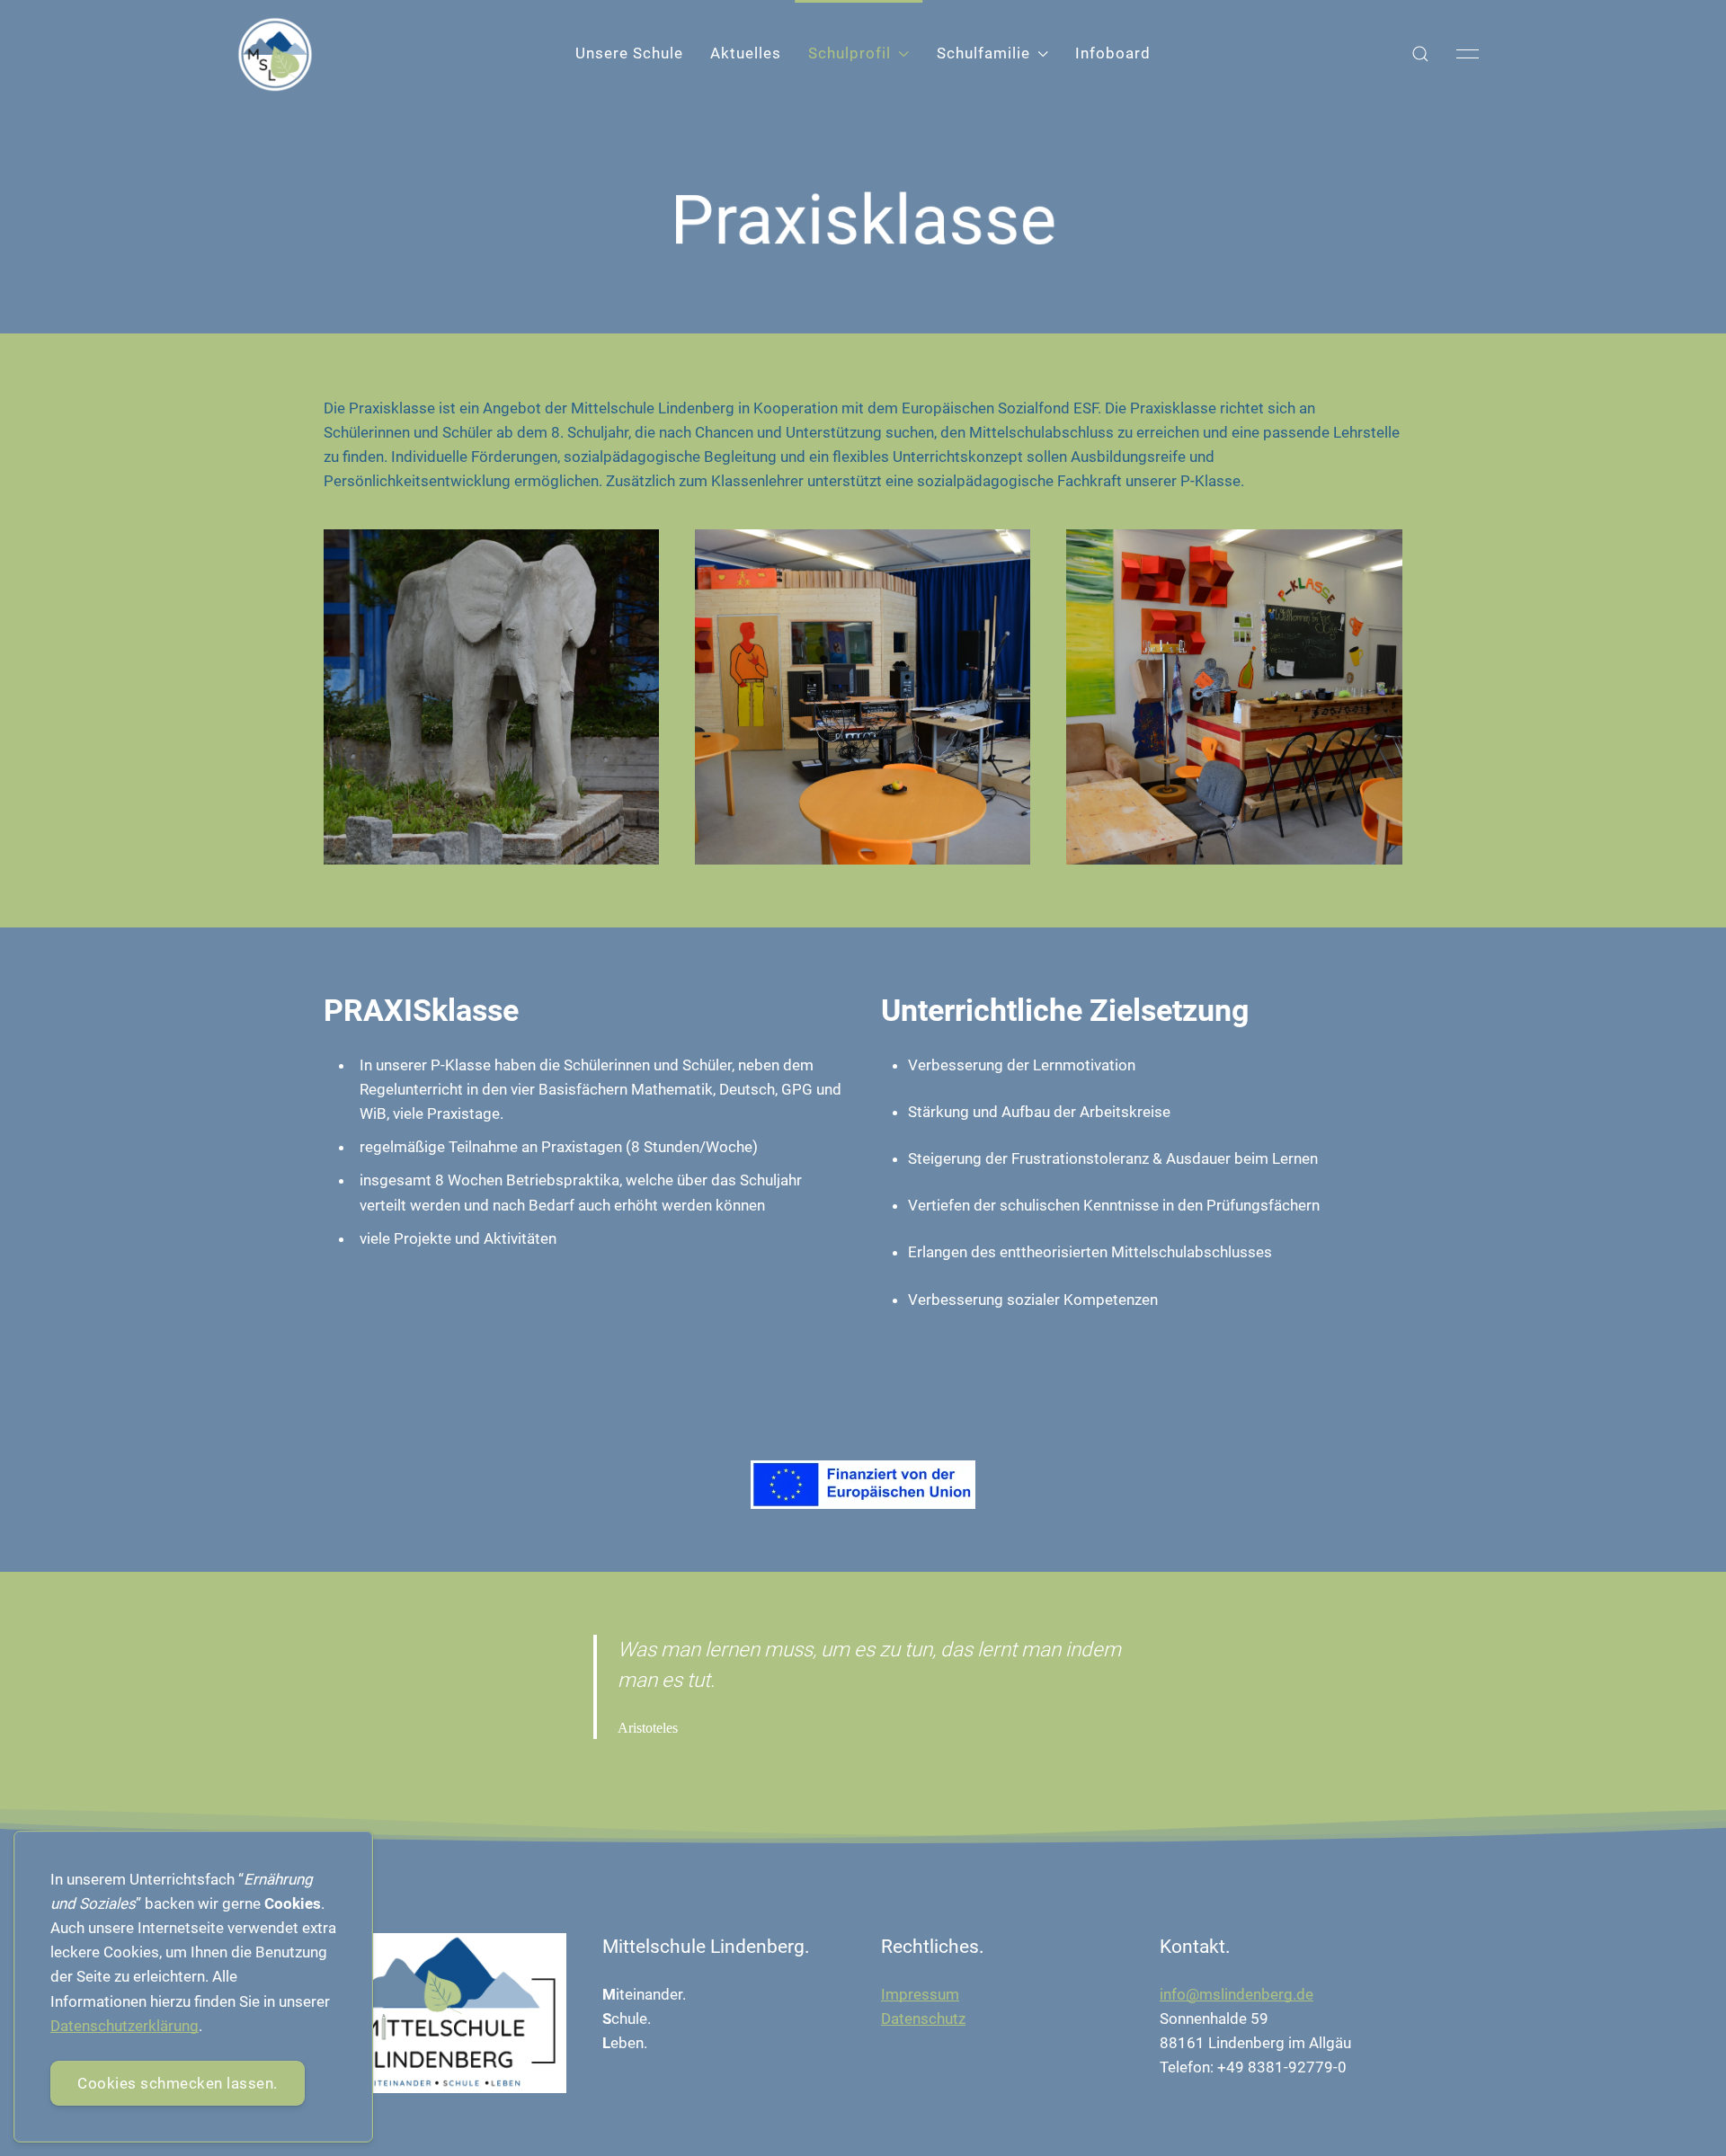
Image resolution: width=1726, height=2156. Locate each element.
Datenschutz (923, 2018)
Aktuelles (746, 53)
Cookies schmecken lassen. (178, 2083)
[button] (1420, 54)
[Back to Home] (275, 54)
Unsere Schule (629, 53)
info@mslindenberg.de (1237, 1994)
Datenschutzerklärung (125, 2026)
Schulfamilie (983, 53)
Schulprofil (850, 53)
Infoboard (1113, 53)
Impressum (920, 1994)
